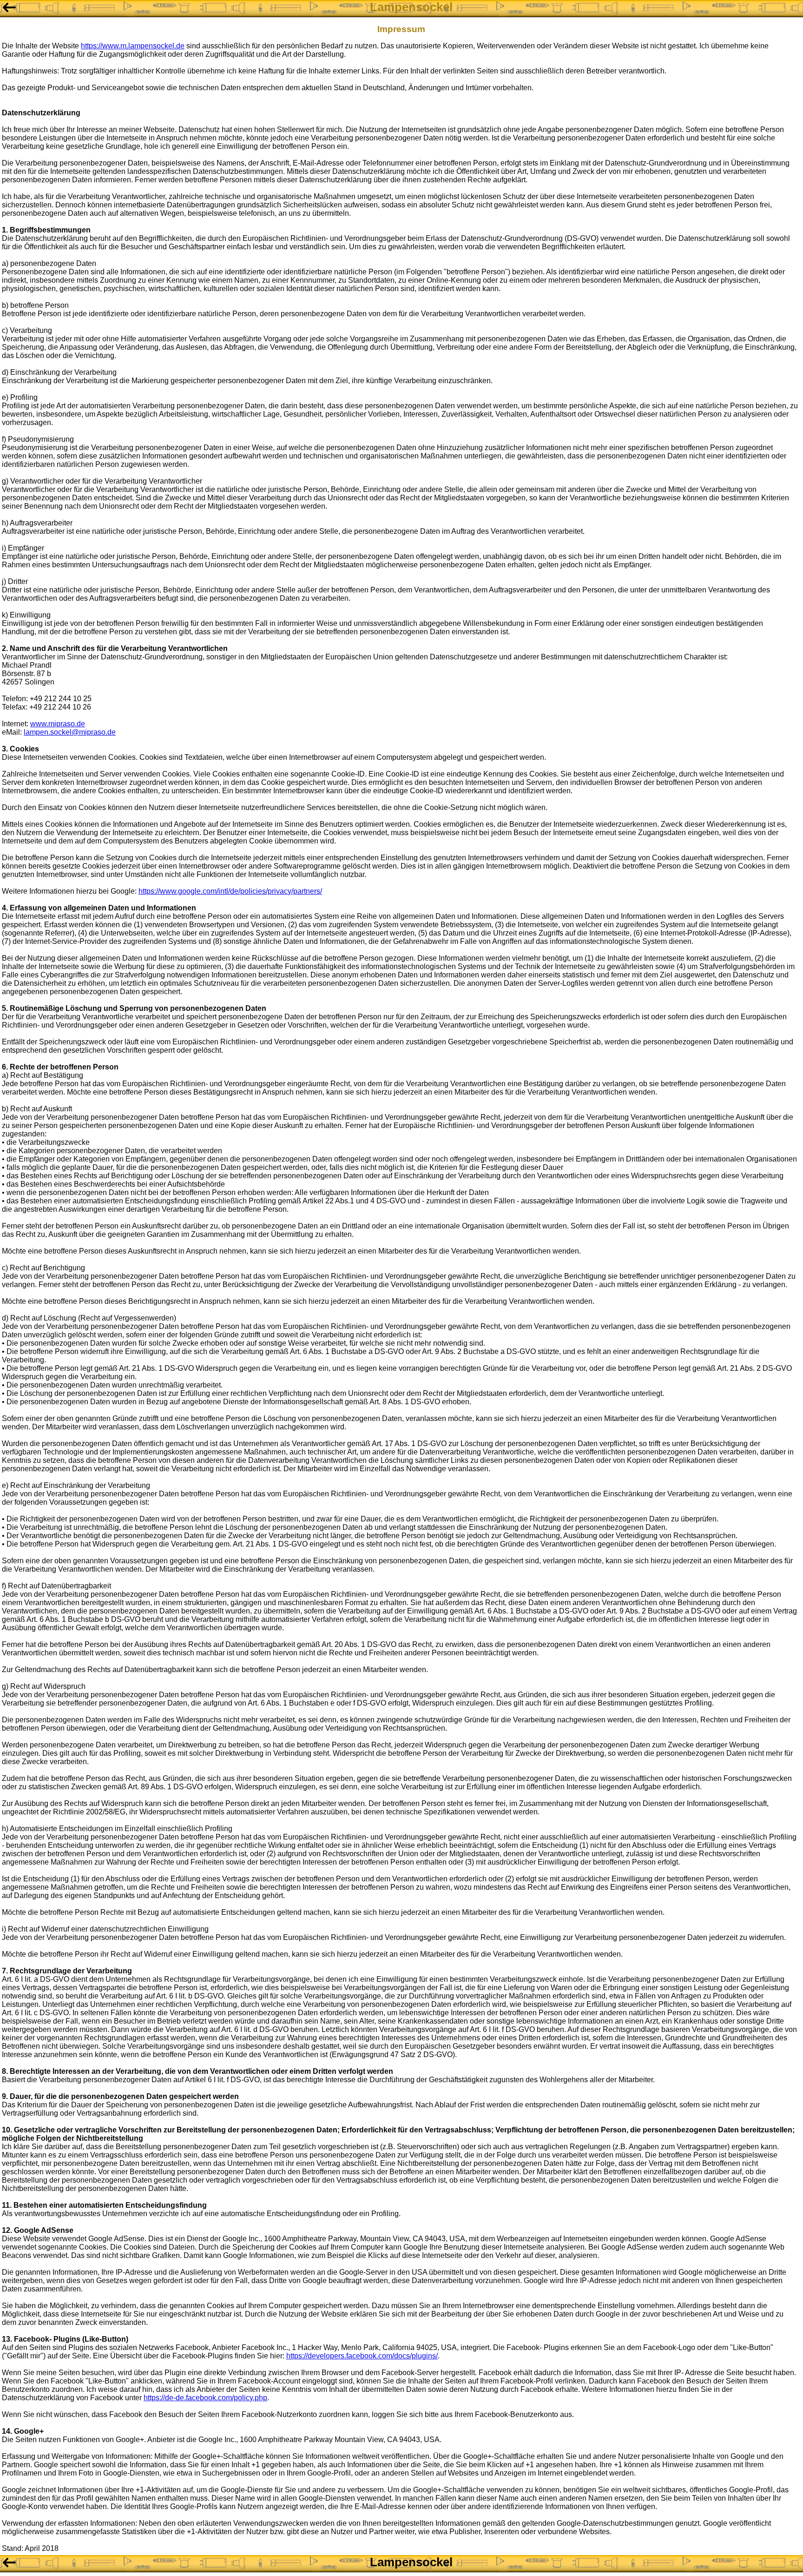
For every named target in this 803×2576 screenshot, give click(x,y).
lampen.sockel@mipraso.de (70, 732)
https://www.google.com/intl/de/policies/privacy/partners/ (230, 891)
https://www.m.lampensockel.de (133, 46)
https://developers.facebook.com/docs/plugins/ (362, 2356)
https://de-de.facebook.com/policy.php (205, 2398)
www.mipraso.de (58, 724)
